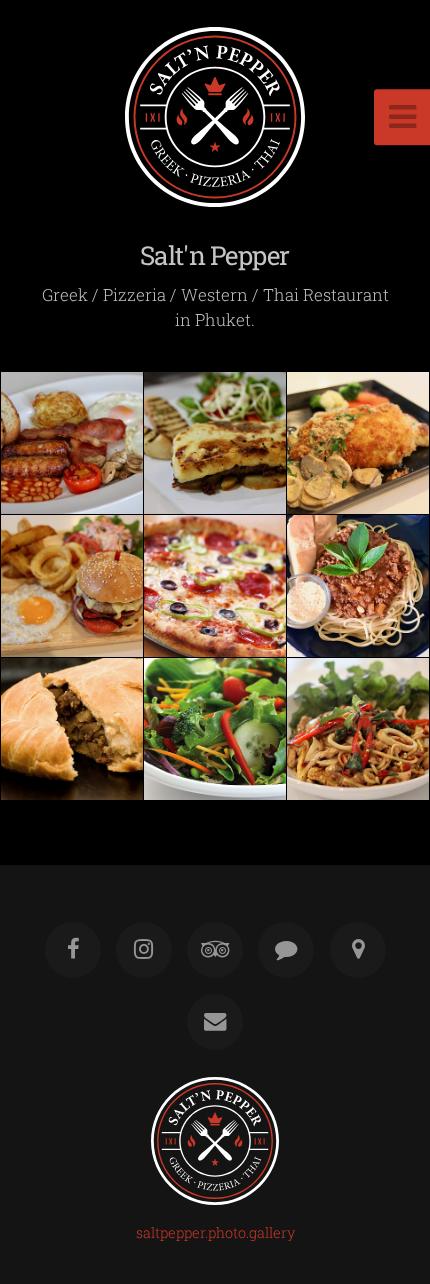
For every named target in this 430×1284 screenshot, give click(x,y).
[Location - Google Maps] (357, 950)
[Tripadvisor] (215, 950)
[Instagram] (144, 950)
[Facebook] (72, 950)
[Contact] (215, 1022)
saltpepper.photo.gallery (215, 1232)
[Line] (286, 950)
